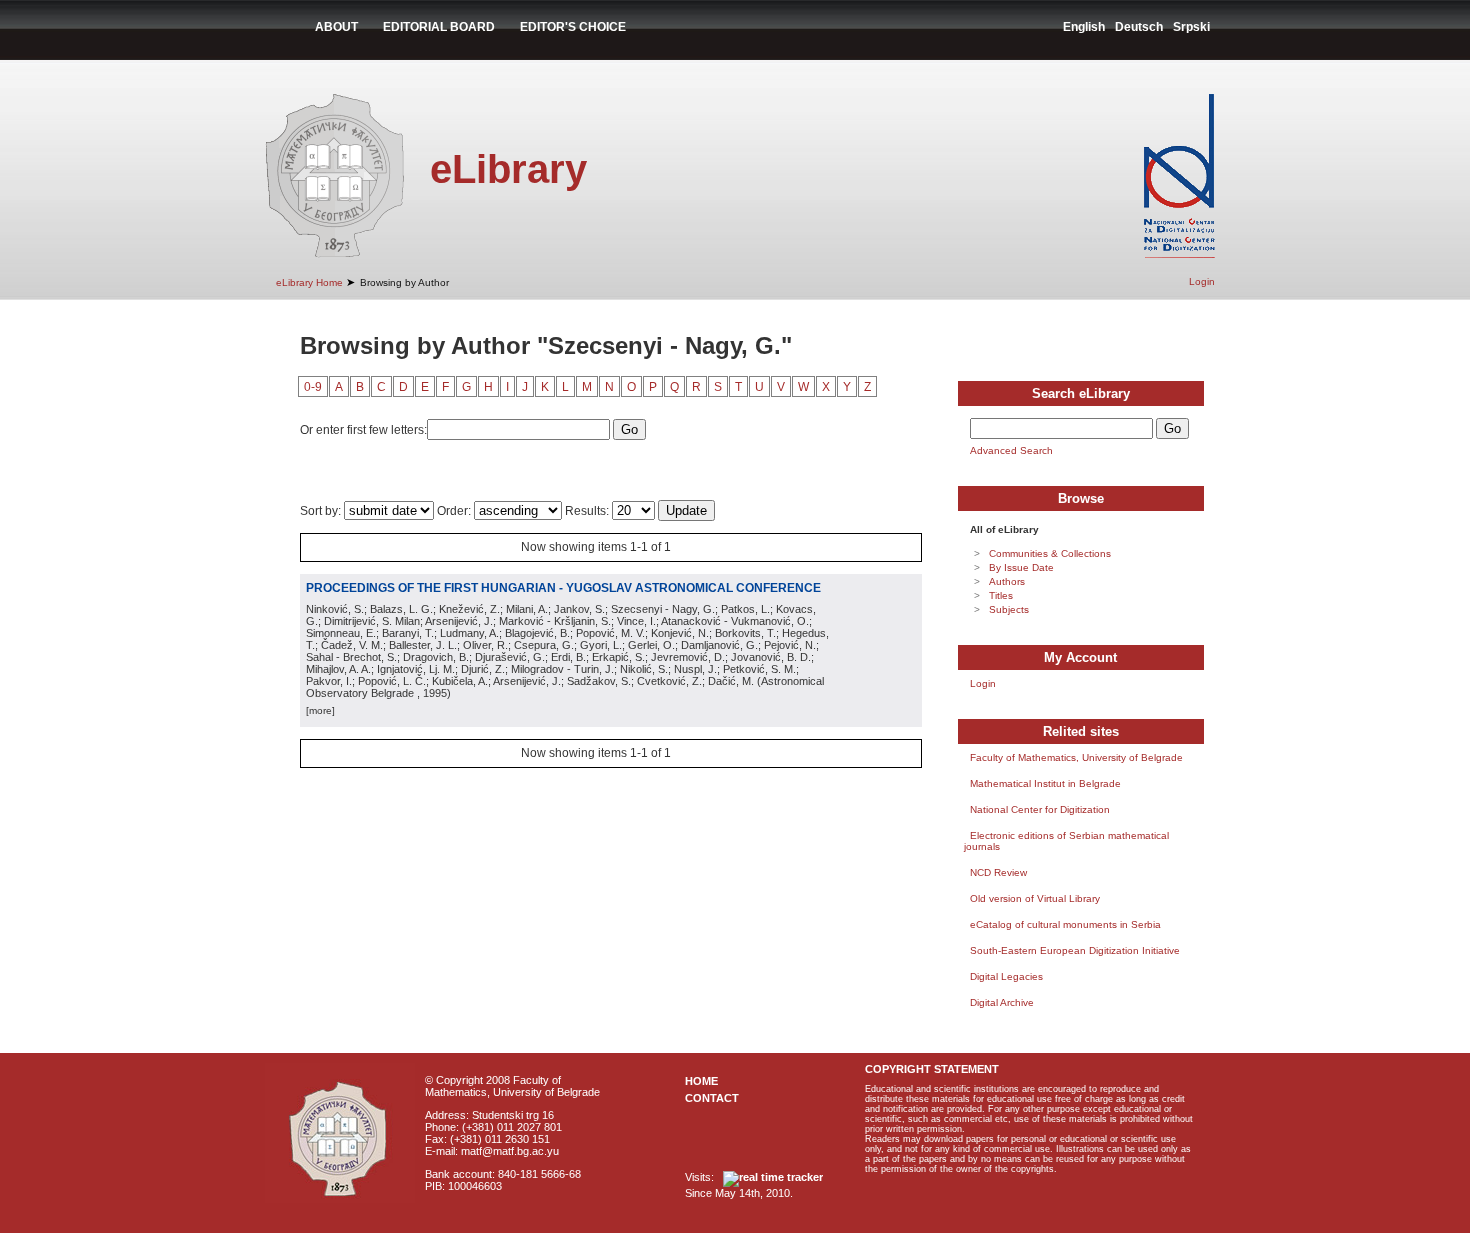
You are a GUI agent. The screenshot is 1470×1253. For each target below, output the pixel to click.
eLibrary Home (309, 282)
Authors (1007, 581)
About (336, 27)
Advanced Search (1011, 450)
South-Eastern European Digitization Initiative (1075, 950)
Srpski (1191, 27)
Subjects (1009, 609)
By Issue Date (1021, 567)
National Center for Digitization (1040, 809)
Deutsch (1139, 27)
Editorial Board (439, 27)
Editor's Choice (573, 27)
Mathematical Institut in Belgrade (1045, 783)
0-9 (313, 387)
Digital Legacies (1006, 976)
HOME (701, 1081)
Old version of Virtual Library (1035, 898)
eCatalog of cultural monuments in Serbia (1065, 924)
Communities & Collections (1050, 553)
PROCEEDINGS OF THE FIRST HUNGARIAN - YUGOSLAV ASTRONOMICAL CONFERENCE (563, 588)
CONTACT (712, 1098)
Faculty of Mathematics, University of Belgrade (1076, 757)
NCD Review (998, 872)
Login (1202, 281)
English (1084, 27)
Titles (1001, 595)
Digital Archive (1002, 1002)
